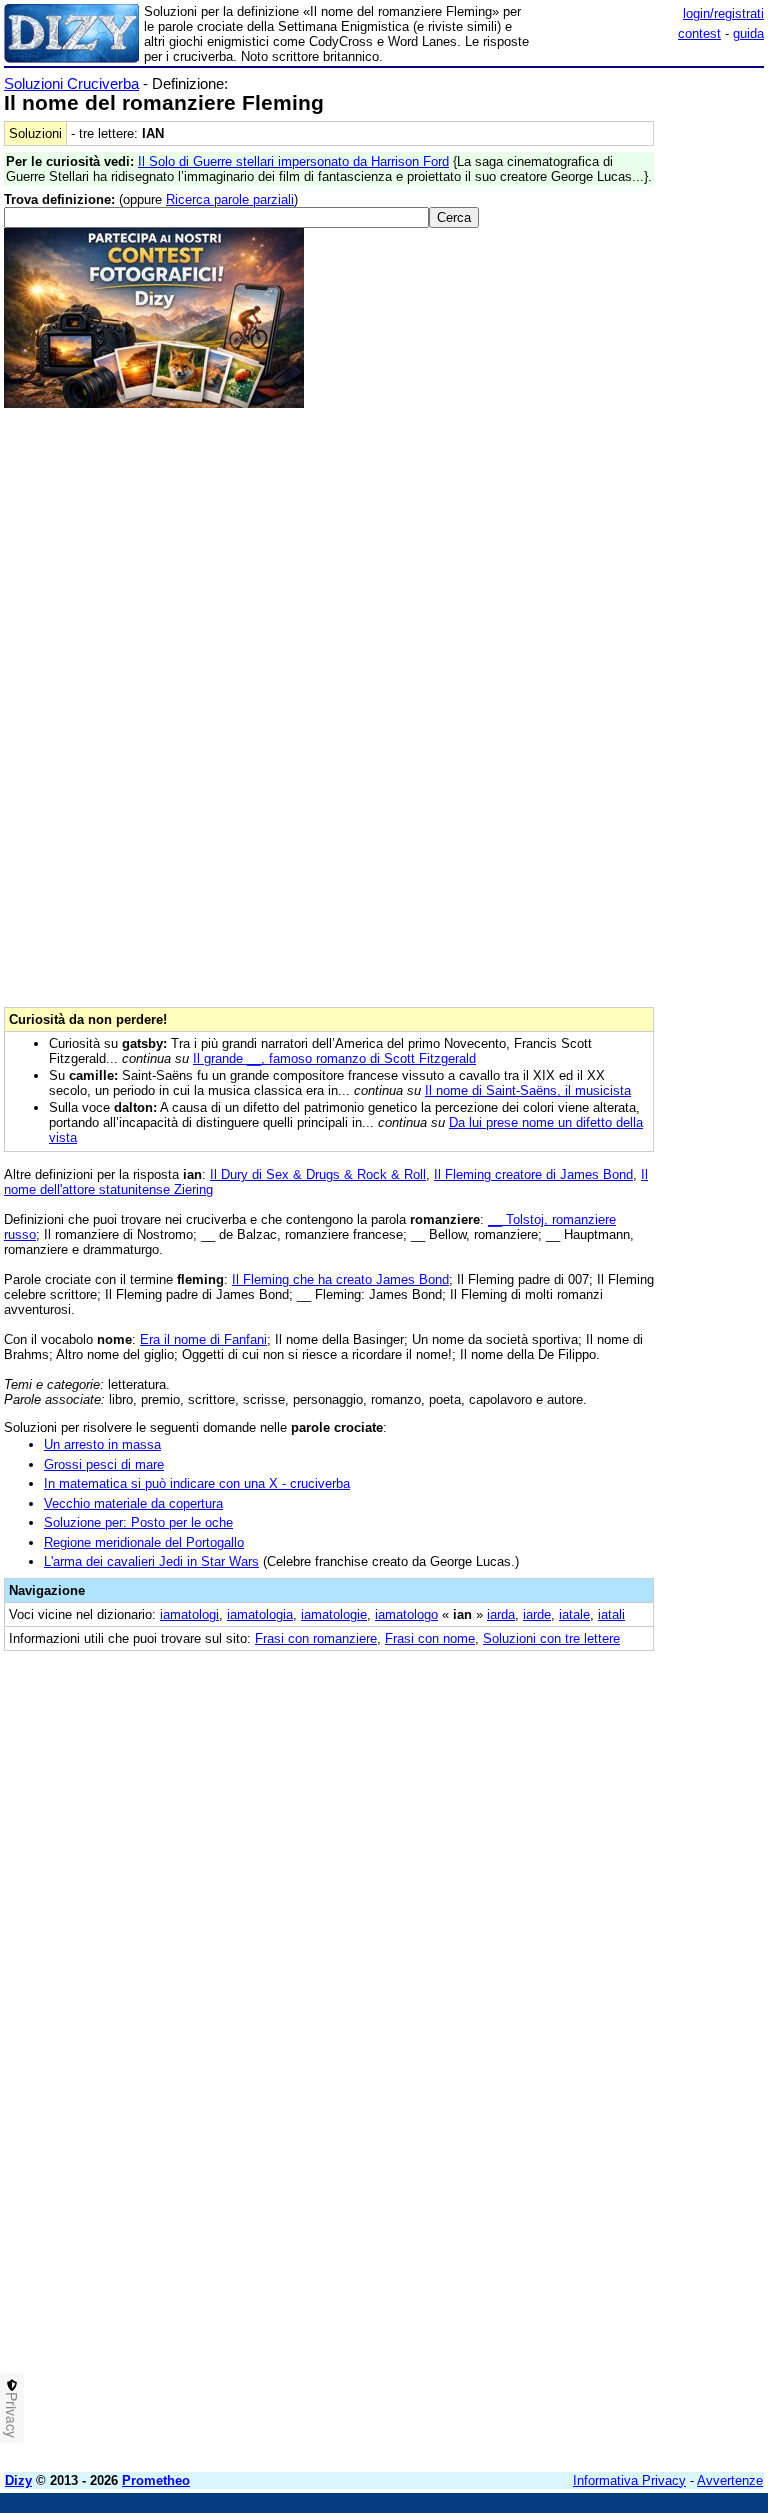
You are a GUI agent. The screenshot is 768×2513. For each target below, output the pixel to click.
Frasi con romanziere (316, 1638)
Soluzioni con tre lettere (551, 1638)
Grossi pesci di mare (104, 1464)
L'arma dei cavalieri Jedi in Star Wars (151, 1561)
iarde (537, 1614)
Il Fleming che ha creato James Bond (340, 1279)
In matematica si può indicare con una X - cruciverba (197, 1483)
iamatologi (189, 1614)
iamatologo (406, 1614)
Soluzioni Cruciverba (71, 83)
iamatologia (260, 1614)
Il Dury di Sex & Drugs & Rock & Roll (318, 1174)
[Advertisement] (614, 1789)
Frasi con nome (430, 1638)
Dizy (18, 2480)
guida (748, 33)
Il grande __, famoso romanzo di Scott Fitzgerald (334, 1058)
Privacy (12, 2415)
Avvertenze (730, 2480)
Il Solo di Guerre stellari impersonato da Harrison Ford (293, 161)
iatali (611, 1614)
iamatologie (334, 1614)
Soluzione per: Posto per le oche (138, 1522)
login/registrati (723, 13)
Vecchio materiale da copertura (133, 1503)
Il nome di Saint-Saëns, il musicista (528, 1090)
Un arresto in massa (102, 1444)
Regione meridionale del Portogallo (144, 1542)
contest (699, 33)
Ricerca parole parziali (230, 199)
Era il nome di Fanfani (203, 1339)
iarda (501, 1614)
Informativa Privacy (629, 2480)
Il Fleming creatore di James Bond (533, 1174)
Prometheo (156, 2480)
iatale (574, 1614)
